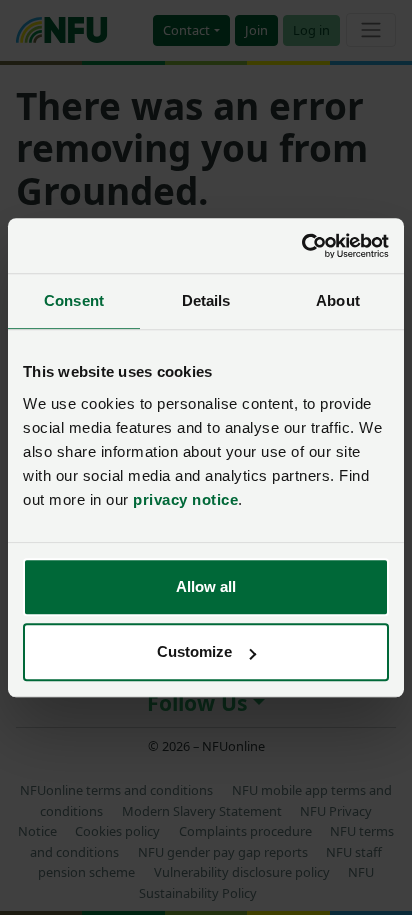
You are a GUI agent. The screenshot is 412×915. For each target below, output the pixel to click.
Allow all (206, 586)
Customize (194, 651)
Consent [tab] (74, 300)
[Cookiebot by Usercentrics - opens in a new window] (301, 246)
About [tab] (338, 300)
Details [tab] (206, 300)
